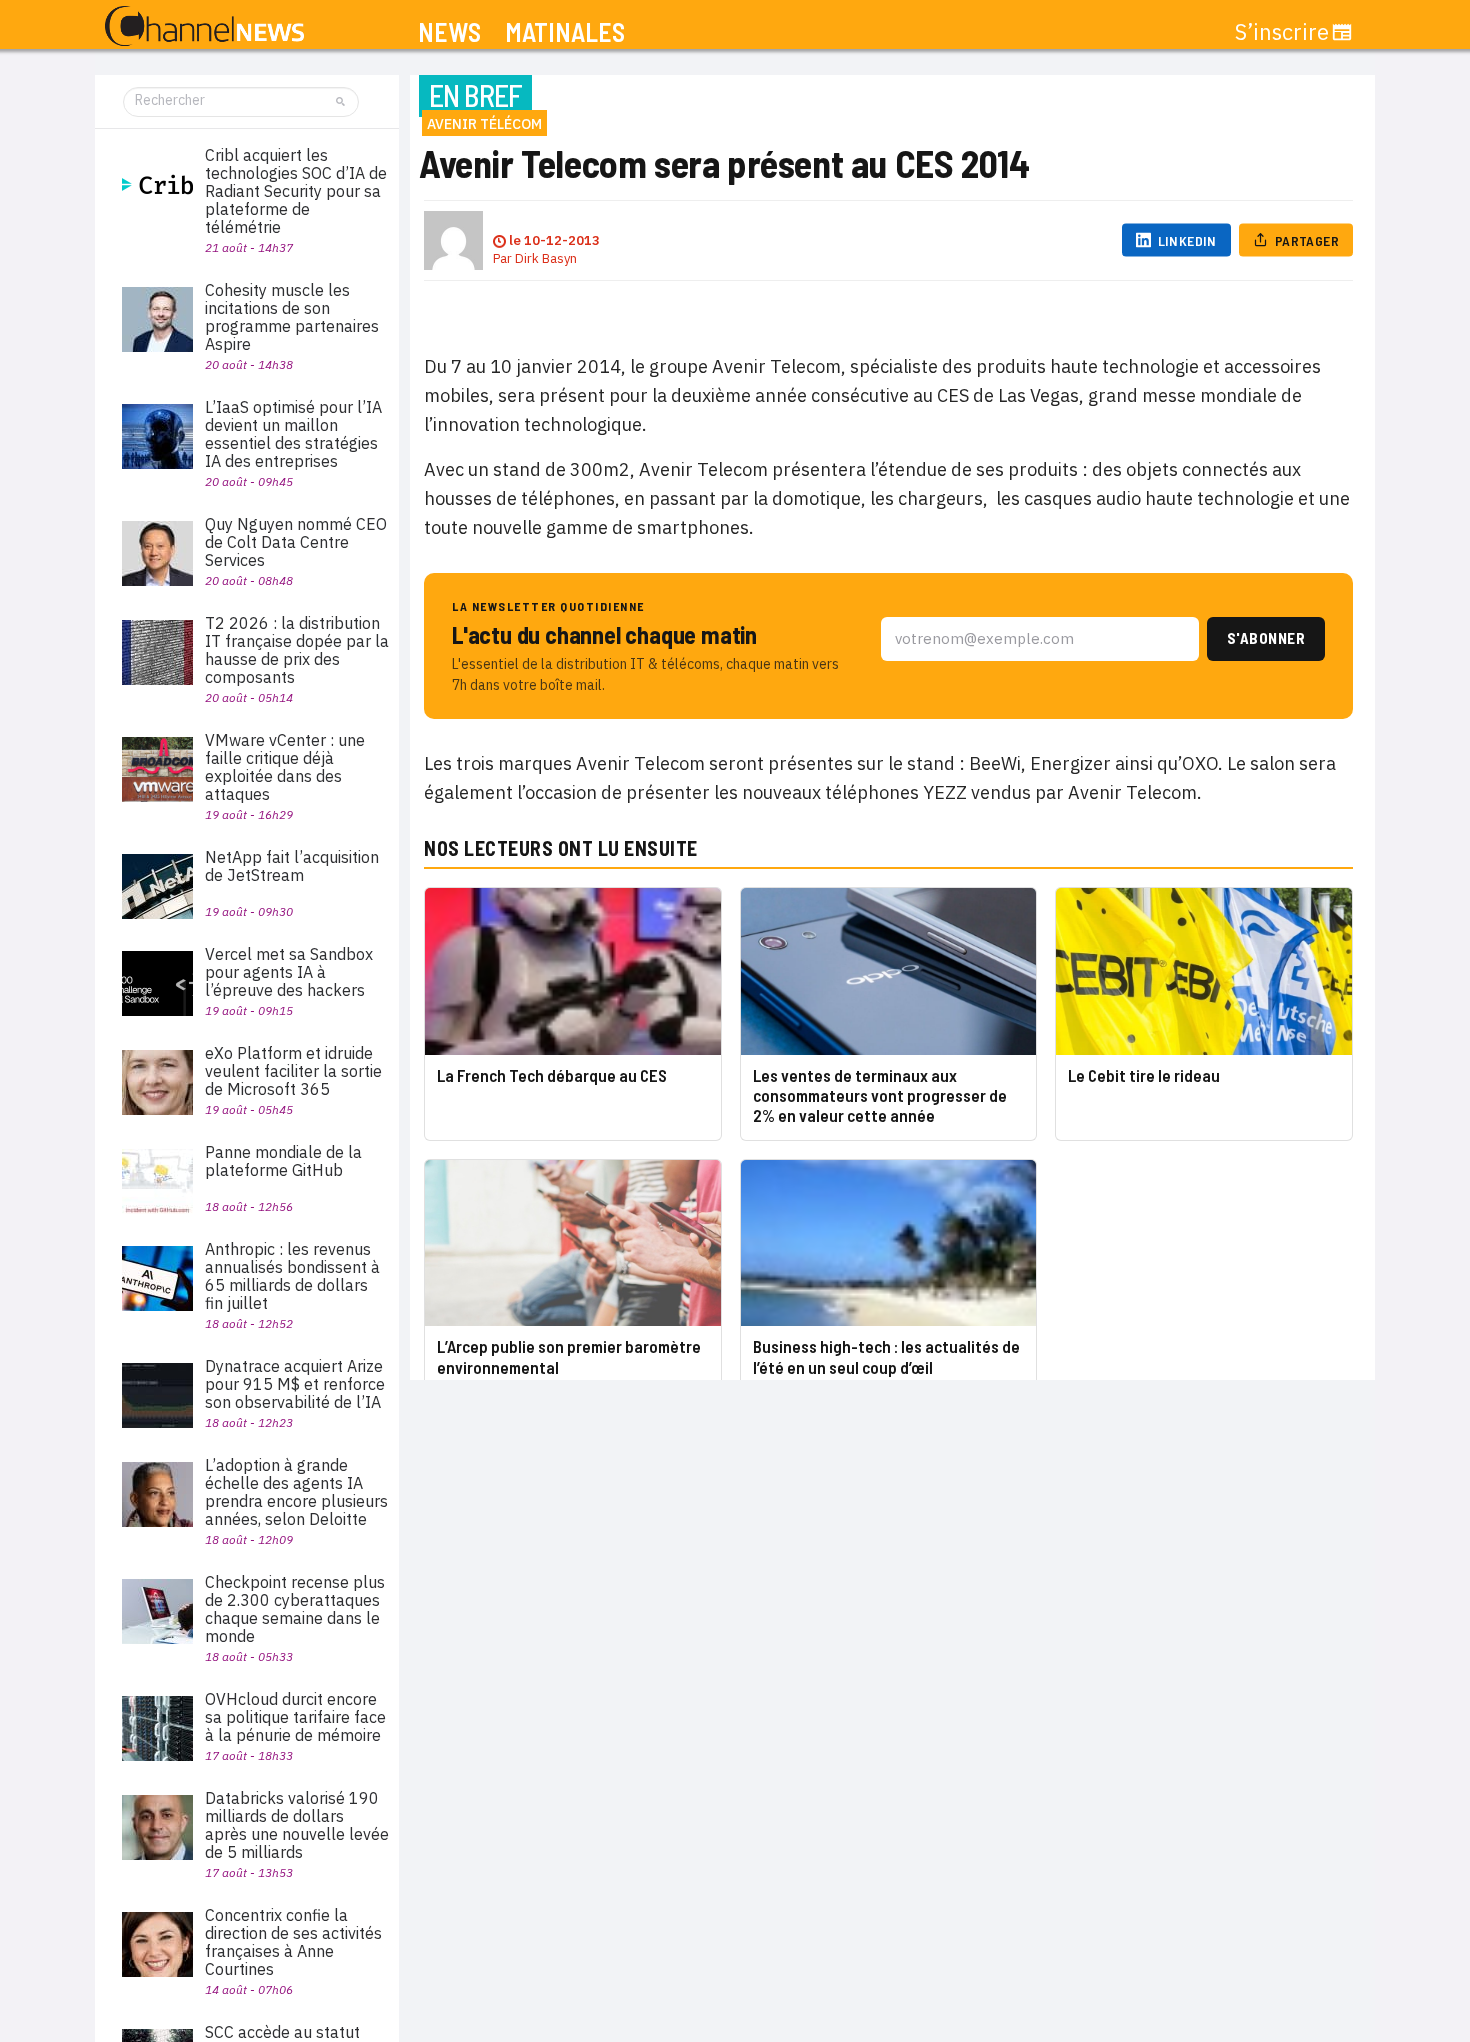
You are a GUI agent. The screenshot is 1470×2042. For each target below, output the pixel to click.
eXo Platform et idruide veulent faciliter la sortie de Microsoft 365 (293, 1071)
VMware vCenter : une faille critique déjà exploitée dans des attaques (285, 767)
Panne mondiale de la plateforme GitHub (283, 1161)
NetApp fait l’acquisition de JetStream (292, 866)
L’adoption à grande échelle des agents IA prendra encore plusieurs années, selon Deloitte (296, 1492)
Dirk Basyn (546, 258)
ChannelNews (204, 27)
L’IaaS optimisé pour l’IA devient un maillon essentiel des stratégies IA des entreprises (293, 434)
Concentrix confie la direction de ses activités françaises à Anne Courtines (293, 1942)
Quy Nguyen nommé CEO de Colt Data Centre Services (296, 542)
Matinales (565, 32)
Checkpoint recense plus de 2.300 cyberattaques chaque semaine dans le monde (295, 1609)
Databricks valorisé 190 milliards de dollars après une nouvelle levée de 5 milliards (297, 1825)
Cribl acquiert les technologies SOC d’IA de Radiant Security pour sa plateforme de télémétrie (296, 191)
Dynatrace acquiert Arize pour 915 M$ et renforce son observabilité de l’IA (295, 1384)
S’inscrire (1282, 32)
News (449, 32)
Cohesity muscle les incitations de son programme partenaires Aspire (292, 317)
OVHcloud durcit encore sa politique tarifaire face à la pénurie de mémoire (295, 1717)
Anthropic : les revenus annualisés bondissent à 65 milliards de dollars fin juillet (292, 1276)
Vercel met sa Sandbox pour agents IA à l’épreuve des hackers (289, 972)
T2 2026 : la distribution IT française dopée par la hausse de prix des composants (297, 650)
